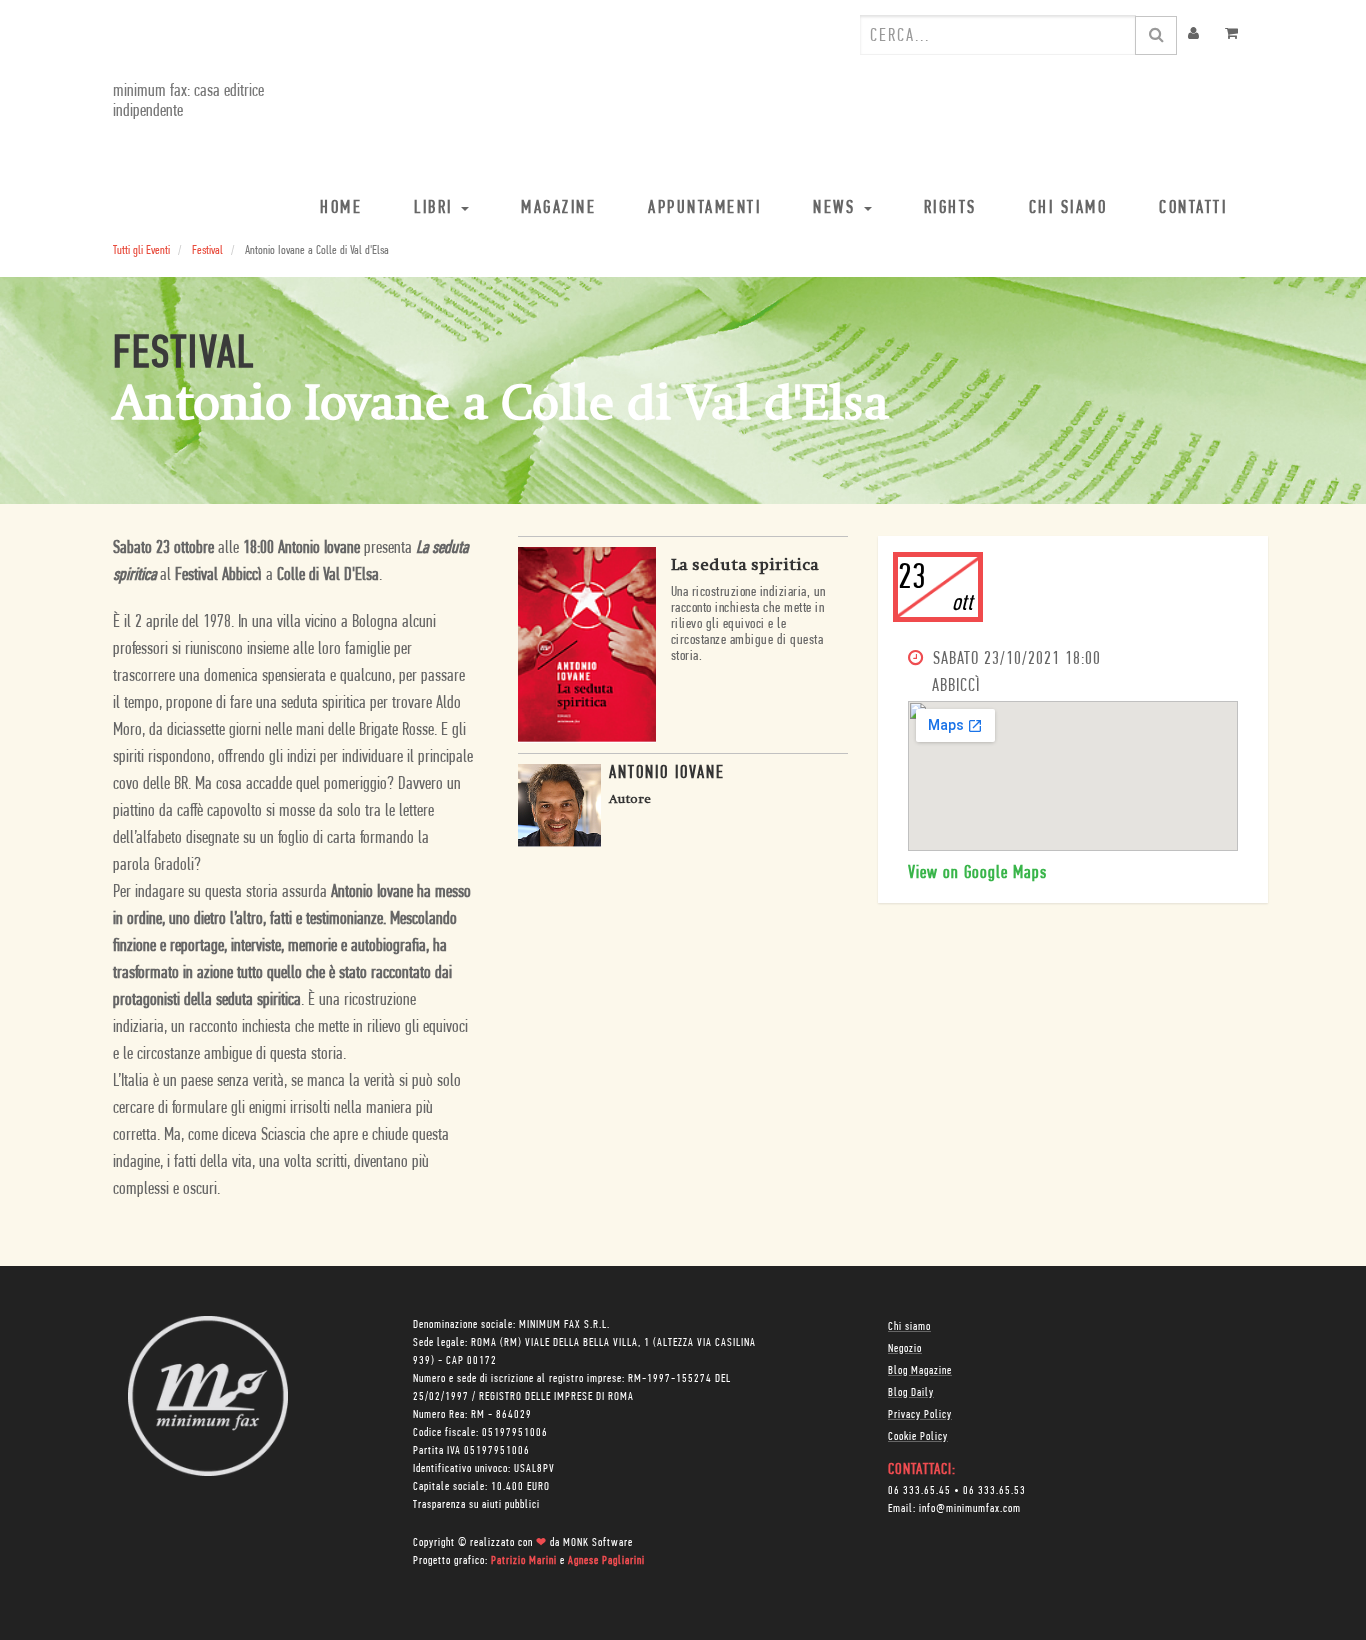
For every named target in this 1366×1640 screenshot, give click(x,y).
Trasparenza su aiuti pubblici (476, 1505)
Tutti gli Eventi (141, 250)
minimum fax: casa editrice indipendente (188, 102)
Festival (207, 250)
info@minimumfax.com (970, 1509)
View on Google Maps (977, 874)
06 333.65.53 (994, 1491)
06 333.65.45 (919, 1491)
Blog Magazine (920, 1371)
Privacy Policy (920, 1415)
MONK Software (598, 1543)
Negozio (905, 1349)
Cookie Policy (918, 1437)
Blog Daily (911, 1393)
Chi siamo (909, 1327)
